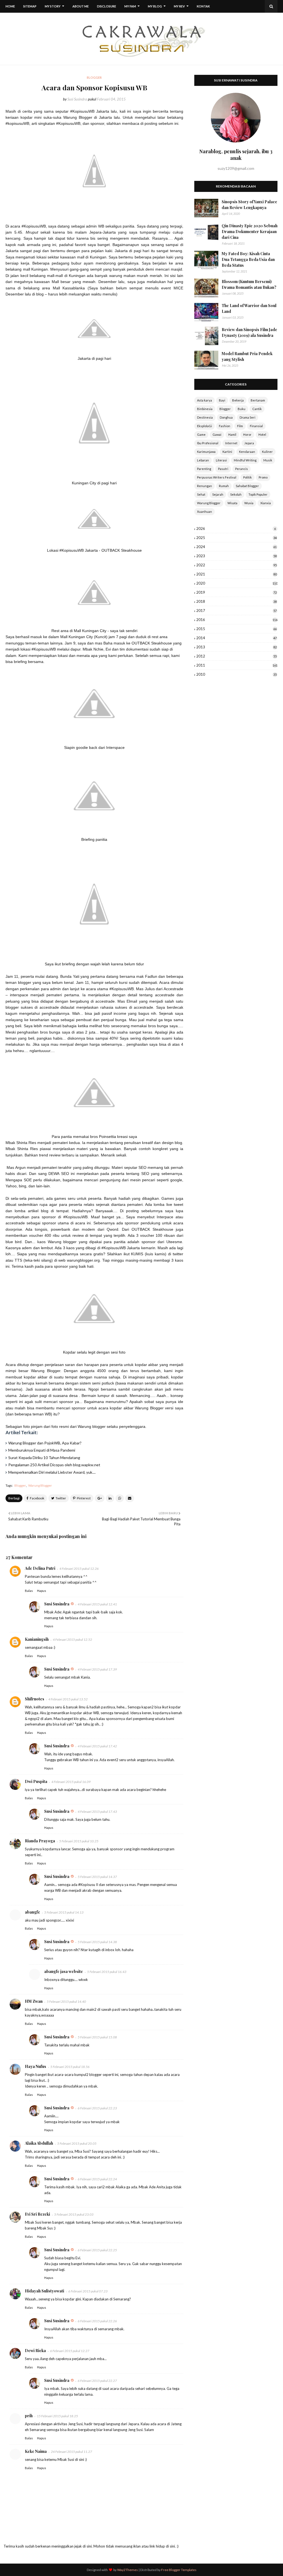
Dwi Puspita (36, 1781)
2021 (236, 574)
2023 (236, 556)
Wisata (232, 503)
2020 (237, 583)
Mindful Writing (245, 460)
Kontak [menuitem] (203, 6)
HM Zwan (34, 2001)
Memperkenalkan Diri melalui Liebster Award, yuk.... (52, 1472)
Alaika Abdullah (39, 2143)
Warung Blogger (40, 1485)
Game (201, 434)
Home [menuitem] (10, 6)
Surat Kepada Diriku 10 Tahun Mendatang (44, 1458)
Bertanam (258, 400)
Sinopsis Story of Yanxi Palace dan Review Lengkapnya (249, 205)
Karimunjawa (206, 452)
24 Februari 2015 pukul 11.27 (71, 2452)
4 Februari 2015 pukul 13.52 (68, 1699)
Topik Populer (258, 494)
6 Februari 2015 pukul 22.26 (97, 2321)
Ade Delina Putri (40, 1568)
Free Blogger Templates (179, 2570)
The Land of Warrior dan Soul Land (249, 308)
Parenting (204, 469)
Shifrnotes (35, 1699)
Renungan (205, 486)
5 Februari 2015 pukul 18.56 (70, 2067)
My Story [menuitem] (53, 6)
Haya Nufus (36, 2066)
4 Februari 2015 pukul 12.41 (97, 1604)
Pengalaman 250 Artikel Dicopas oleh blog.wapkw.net (54, 1465)
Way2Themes (128, 2570)
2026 (236, 529)
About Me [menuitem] (81, 6)
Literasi (221, 460)
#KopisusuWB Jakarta (90, 111)
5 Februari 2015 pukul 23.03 (74, 2214)
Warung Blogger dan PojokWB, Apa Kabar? (45, 1443)
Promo (263, 477)
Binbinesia (205, 409)
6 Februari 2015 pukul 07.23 (88, 2291)
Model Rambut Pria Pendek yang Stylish (247, 356)
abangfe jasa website (64, 1971)
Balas (29, 1591)
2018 (236, 601)
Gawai (217, 434)
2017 (236, 611)
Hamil (232, 434)
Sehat (201, 494)
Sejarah (218, 494)
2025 (236, 538)
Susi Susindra (77, 99)
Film (240, 426)
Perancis (242, 469)
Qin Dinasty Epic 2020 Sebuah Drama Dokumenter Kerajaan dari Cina (250, 232)
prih (29, 2416)
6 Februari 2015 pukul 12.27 (70, 2351)
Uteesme (174, 1242)
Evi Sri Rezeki (37, 2214)
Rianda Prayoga (40, 1841)
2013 (236, 647)
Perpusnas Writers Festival (217, 477)
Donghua (226, 417)
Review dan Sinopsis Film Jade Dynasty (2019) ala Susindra (249, 332)
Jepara (249, 443)
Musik (268, 460)
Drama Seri (247, 417)
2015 (236, 629)
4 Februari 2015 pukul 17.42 (97, 1746)
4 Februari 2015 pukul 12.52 (72, 1640)
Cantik (257, 409)
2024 (236, 547)
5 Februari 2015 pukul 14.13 (64, 1912)
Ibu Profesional (208, 443)
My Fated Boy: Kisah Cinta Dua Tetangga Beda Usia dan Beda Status (248, 259)
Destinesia (205, 417)
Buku (242, 409)
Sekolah (236, 494)
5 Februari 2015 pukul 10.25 (79, 1841)
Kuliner (267, 452)
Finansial (256, 426)
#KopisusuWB (34, 226)
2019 (236, 592)
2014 (236, 638)
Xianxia (266, 503)
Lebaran (203, 460)
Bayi (222, 400)
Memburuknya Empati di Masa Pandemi (42, 1450)
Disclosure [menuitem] (107, 6)
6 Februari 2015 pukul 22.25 (97, 2250)
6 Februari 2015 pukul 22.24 (97, 2179)
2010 (236, 674)
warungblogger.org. (84, 1260)
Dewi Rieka (35, 2351)
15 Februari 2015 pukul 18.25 (57, 2416)
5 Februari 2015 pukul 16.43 (107, 1972)
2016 (237, 620)
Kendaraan (247, 452)
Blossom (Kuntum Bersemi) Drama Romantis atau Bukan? (249, 284)
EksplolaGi (205, 426)
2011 (237, 665)
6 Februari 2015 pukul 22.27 (97, 2381)
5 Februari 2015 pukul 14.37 (97, 1877)
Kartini (227, 452)
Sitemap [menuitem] (30, 6)
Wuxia (249, 503)
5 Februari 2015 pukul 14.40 (66, 2002)
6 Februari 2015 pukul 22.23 (97, 2108)
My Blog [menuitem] (155, 6)
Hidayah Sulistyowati (44, 2291)
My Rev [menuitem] (179, 6)
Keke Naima (36, 2451)
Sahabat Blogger (247, 486)
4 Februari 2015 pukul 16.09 (71, 1782)
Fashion (225, 426)
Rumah (224, 486)
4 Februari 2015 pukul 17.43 (97, 1812)
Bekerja (238, 400)
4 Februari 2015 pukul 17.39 (97, 1669)
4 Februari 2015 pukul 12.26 (79, 1569)
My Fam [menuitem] (130, 6)
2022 (236, 565)
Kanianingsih (37, 1639)
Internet (231, 443)
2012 (236, 656)
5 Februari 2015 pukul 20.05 (77, 2143)
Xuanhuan (205, 512)
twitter (178, 1254)
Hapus (42, 1591)
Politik (247, 477)
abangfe (32, 1912)
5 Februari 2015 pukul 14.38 (97, 1942)
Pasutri (223, 469)
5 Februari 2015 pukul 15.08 (97, 2037)
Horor (247, 434)
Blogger (20, 1485)
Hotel (262, 434)
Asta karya (205, 400)
